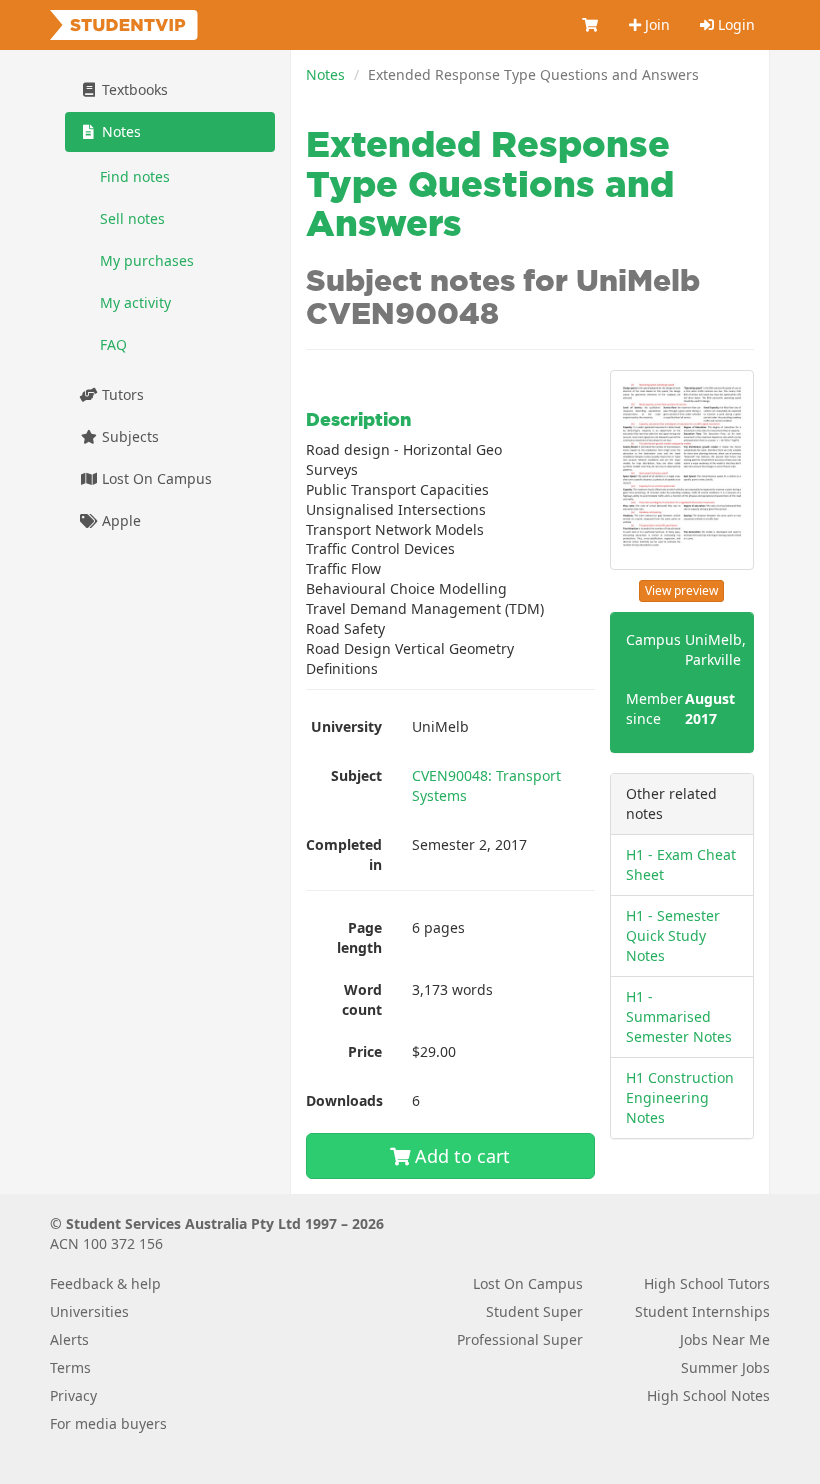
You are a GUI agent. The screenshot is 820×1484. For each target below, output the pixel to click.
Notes (325, 74)
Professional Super (520, 1339)
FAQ (113, 344)
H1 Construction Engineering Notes (680, 1097)
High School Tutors (707, 1283)
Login (734, 24)
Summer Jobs (725, 1367)
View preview (681, 590)
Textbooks (133, 89)
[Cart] (591, 25)
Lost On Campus (155, 478)
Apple (119, 520)
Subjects (128, 436)
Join (655, 24)
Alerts (69, 1339)
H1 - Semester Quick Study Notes (673, 935)
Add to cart (460, 1156)
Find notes (135, 176)
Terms (70, 1367)
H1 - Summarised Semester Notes (679, 1016)
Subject (356, 775)
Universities (89, 1311)
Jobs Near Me (725, 1339)
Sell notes (132, 218)
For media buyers (108, 1423)
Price (365, 1051)
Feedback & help (105, 1283)
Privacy (73, 1395)
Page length (359, 937)
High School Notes (708, 1395)
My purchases (147, 260)
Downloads (344, 1100)
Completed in (344, 854)
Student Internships (702, 1311)
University (346, 726)
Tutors (121, 394)
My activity (135, 302)
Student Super (534, 1311)
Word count (362, 999)
